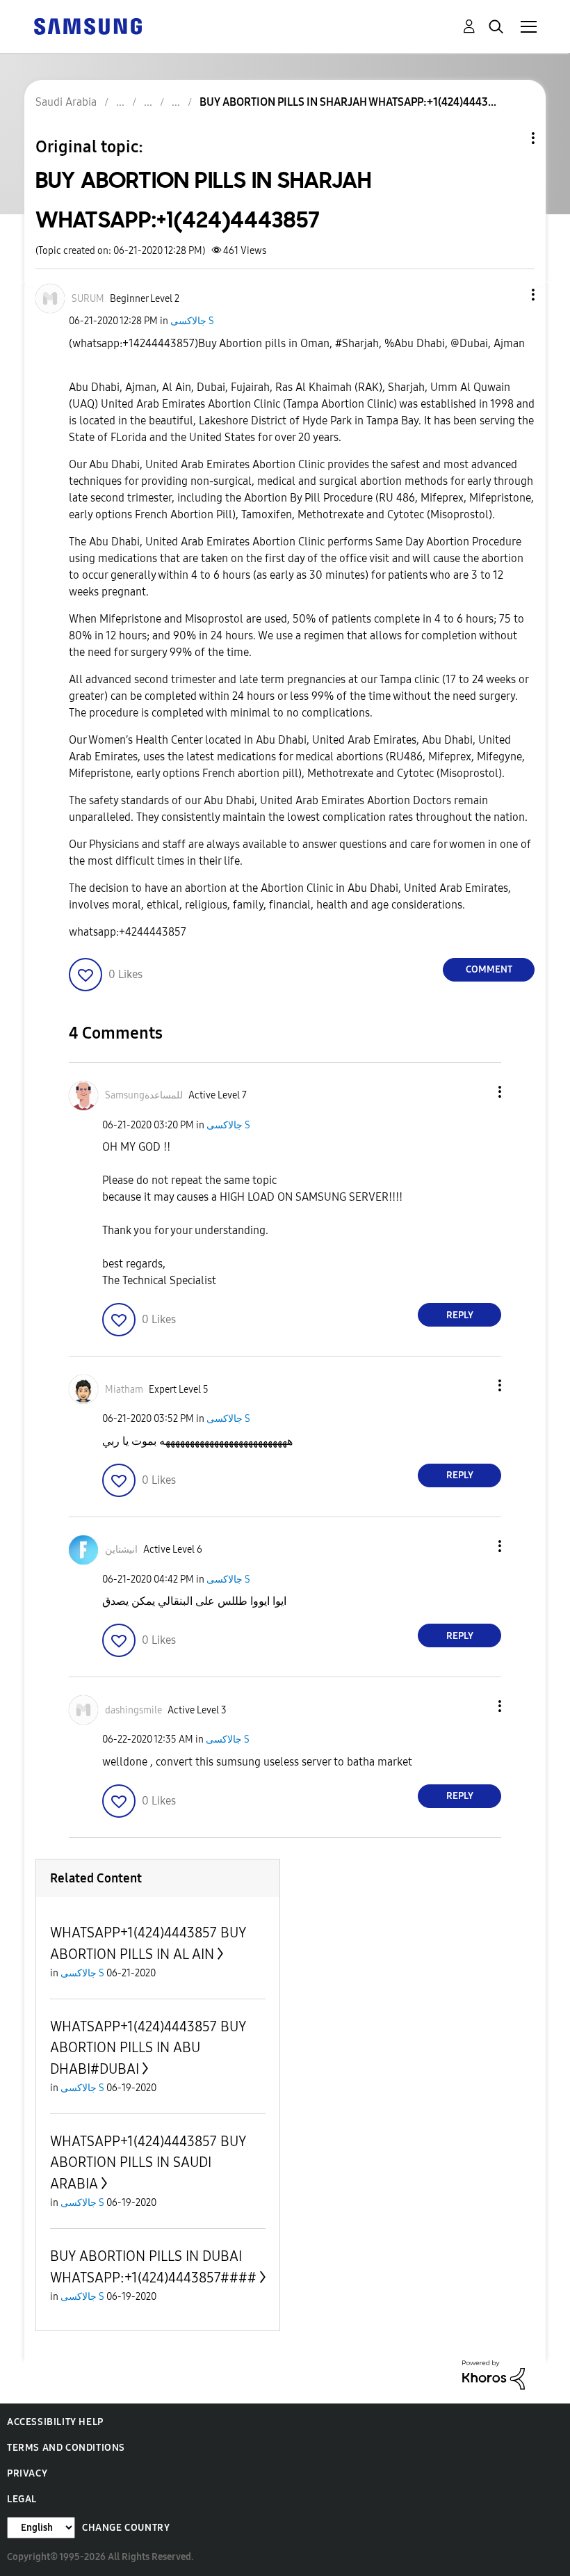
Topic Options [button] (510, 138)
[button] (510, 295)
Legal (22, 2499)
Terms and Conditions (66, 2448)
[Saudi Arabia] (88, 25)
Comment (489, 969)
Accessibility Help (55, 2422)
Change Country (126, 2528)
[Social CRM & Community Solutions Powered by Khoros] (494, 2374)
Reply (460, 1315)
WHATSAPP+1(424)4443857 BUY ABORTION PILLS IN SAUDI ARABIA (148, 2162)
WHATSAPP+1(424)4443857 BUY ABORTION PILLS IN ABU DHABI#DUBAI (148, 2048)
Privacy (27, 2473)
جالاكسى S (192, 321)
